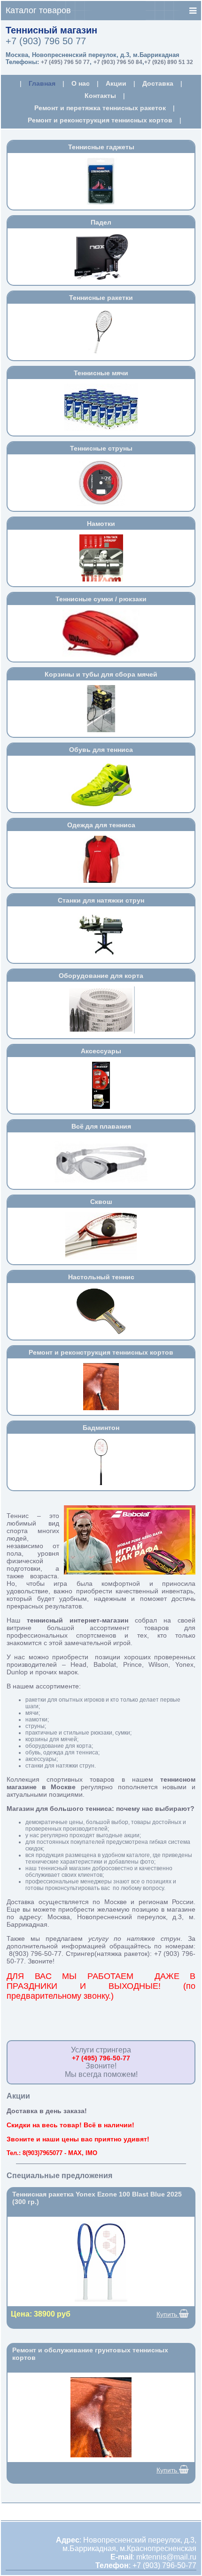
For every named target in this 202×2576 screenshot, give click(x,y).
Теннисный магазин (51, 30)
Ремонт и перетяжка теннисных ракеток (100, 108)
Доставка (158, 83)
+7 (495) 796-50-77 (101, 2058)
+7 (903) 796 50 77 (46, 41)
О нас (81, 83)
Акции (116, 83)
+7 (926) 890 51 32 (169, 62)
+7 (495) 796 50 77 (65, 62)
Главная (42, 83)
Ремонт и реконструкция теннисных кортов (100, 120)
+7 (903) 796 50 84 (118, 62)
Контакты (100, 96)
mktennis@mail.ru (166, 2557)
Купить (168, 2314)
